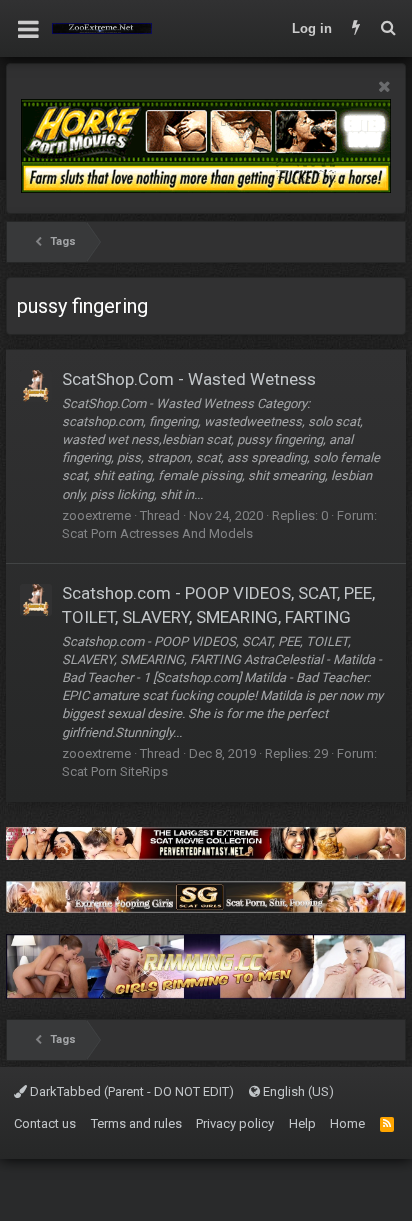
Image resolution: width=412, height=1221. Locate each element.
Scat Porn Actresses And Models (157, 533)
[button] (28, 29)
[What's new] (356, 29)
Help (302, 1123)
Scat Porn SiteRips (115, 771)
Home (347, 1123)
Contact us (45, 1123)
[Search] (388, 29)
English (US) (297, 1091)
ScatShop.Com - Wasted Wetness (189, 379)
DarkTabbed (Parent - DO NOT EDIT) (130, 1091)
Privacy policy (235, 1123)
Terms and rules (136, 1123)
